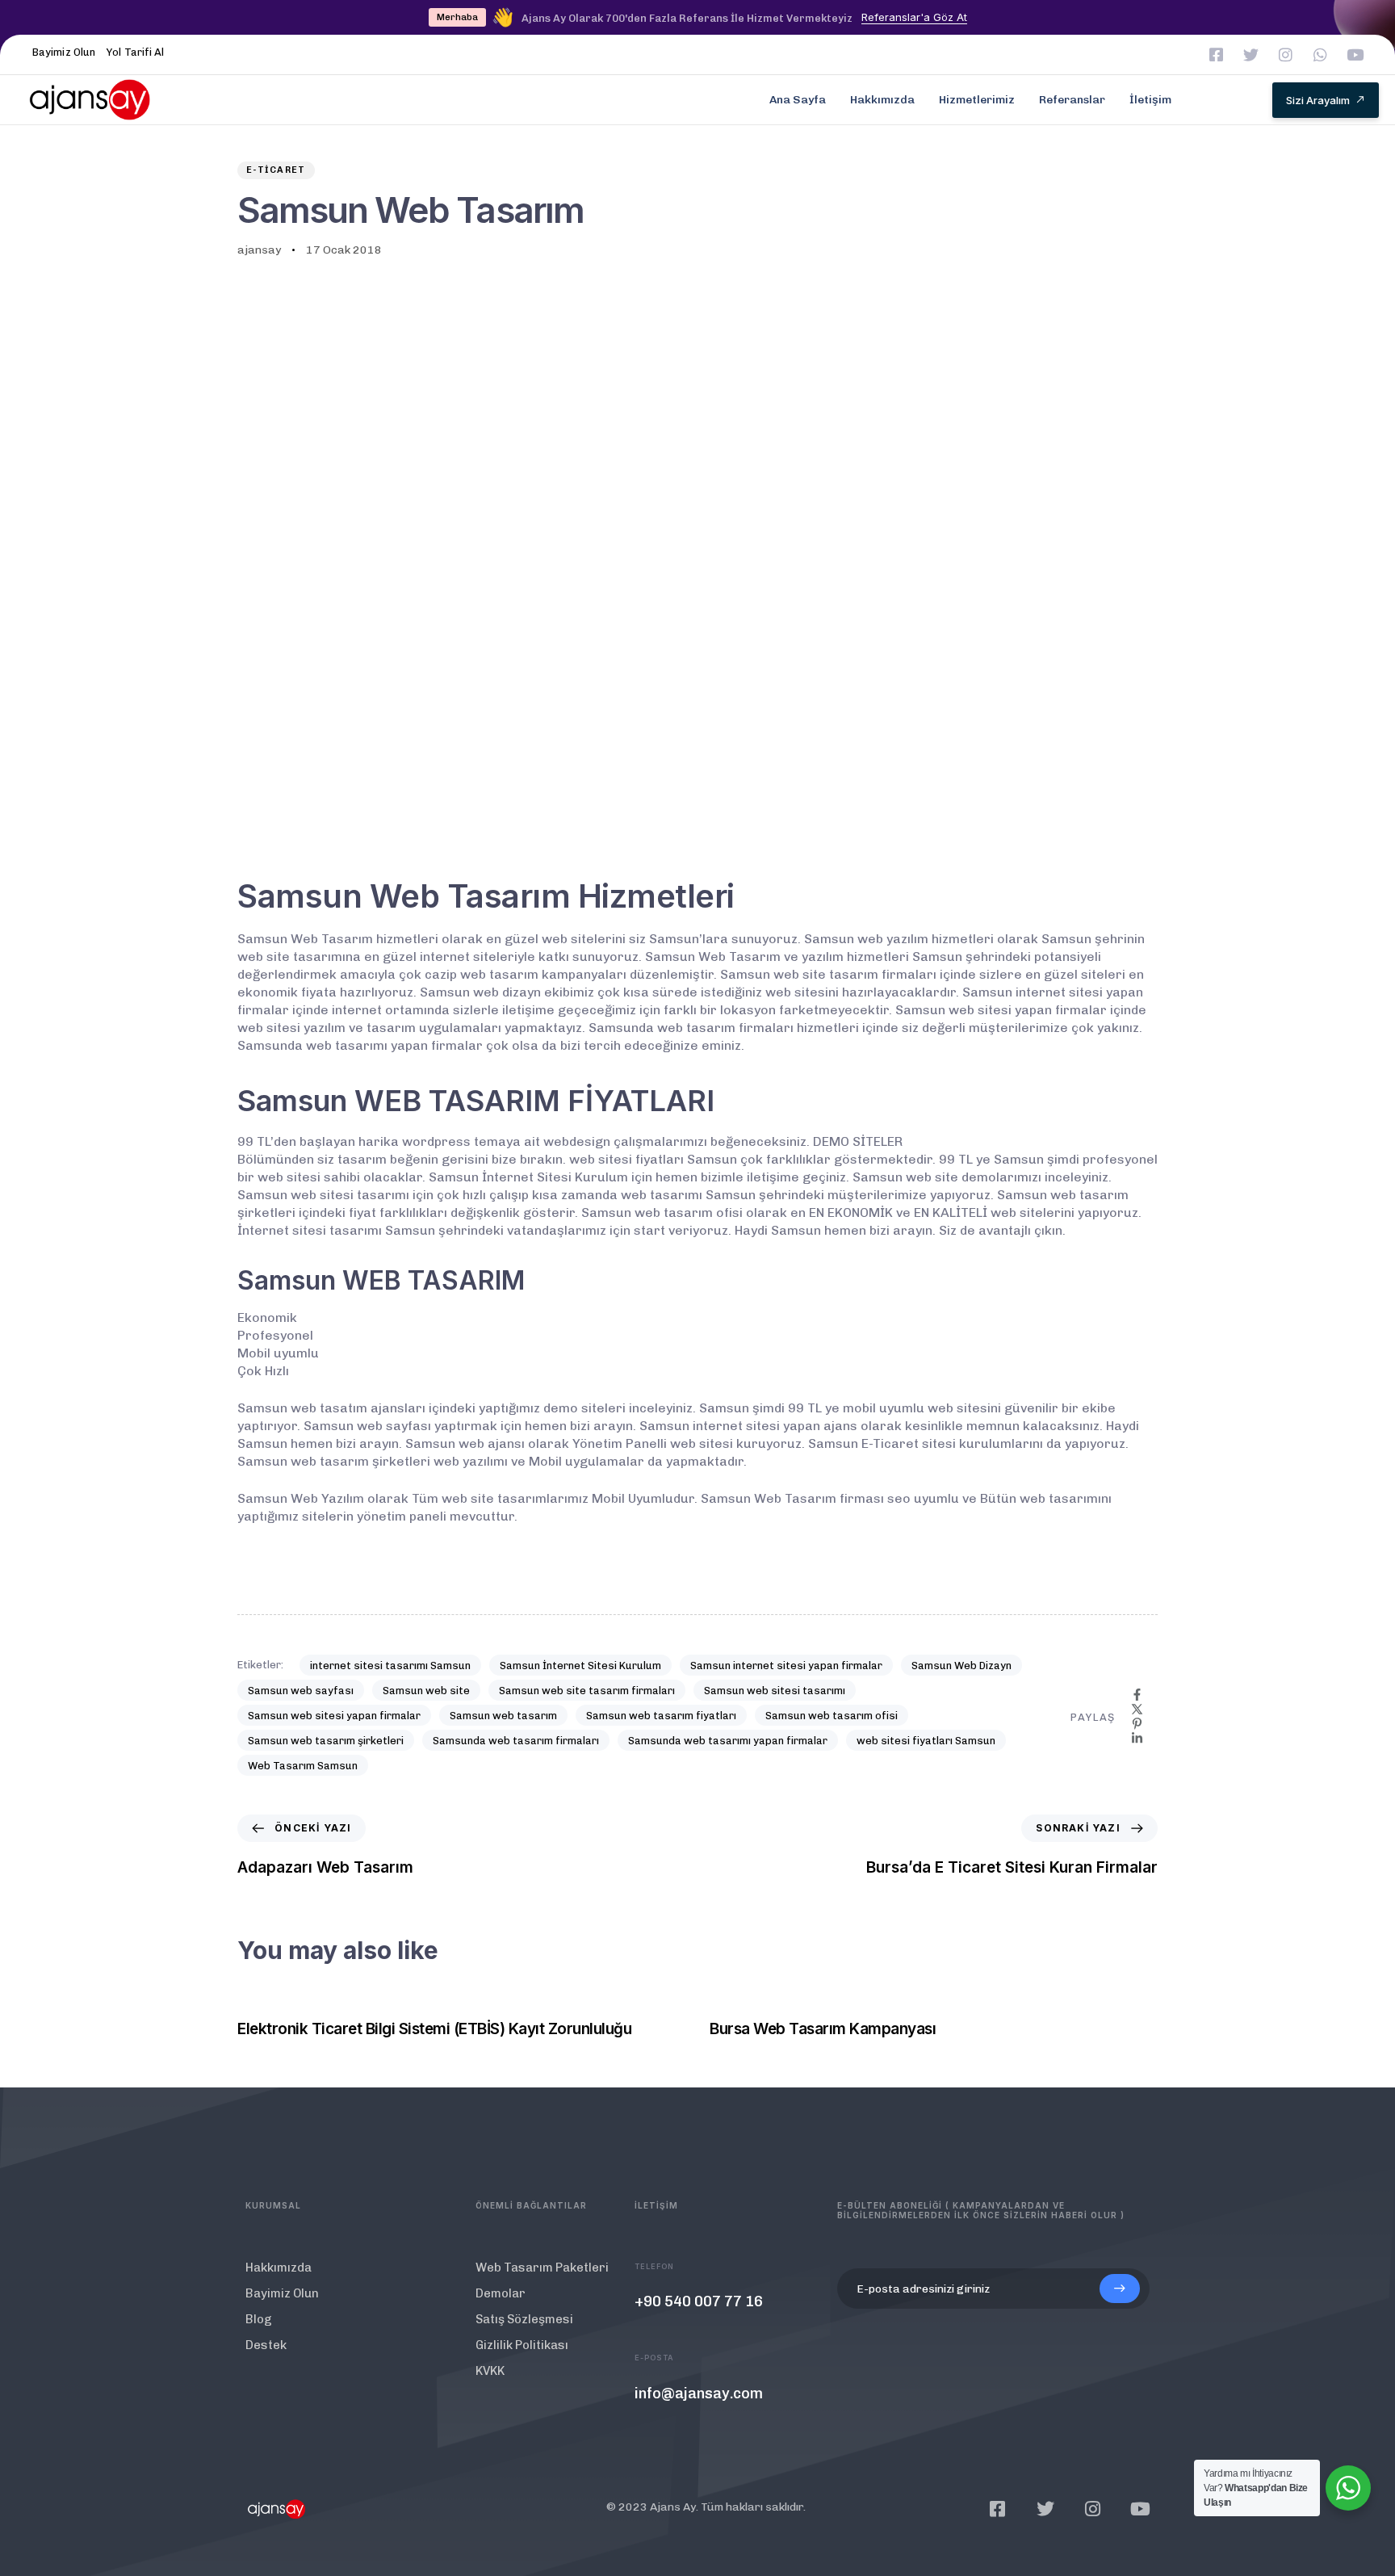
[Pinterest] (1137, 1724)
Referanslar (1072, 100)
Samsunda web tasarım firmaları (516, 1741)
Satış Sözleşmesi (524, 2319)
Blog (259, 2319)
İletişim (1150, 100)
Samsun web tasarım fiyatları (661, 1716)
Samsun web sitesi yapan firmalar (334, 1716)
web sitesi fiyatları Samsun (926, 1741)
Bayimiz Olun (64, 52)
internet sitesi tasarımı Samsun (390, 1666)
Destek (266, 2345)
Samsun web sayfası (301, 1691)
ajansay (259, 250)
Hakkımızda (882, 100)
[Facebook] (1137, 1695)
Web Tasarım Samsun (303, 1766)
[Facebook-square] (1216, 55)
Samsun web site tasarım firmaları (587, 1691)
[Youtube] (1355, 55)
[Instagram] (1286, 55)
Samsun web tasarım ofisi (832, 1716)
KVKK (490, 2371)
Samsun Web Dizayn (961, 1666)
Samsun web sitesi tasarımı (775, 1691)
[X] (1137, 1709)
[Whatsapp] (1320, 55)
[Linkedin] (1137, 1738)
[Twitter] (1251, 55)
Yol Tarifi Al (135, 52)
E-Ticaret (276, 170)
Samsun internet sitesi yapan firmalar (786, 1666)
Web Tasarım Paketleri (542, 2268)
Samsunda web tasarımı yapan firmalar (728, 1741)
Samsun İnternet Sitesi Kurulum (580, 1666)
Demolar (501, 2293)
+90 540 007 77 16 (699, 2301)
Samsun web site (426, 1691)
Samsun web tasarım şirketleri (326, 1741)
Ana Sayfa (798, 100)
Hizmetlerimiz (977, 100)
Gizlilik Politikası (522, 2345)
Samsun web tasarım (503, 1716)
